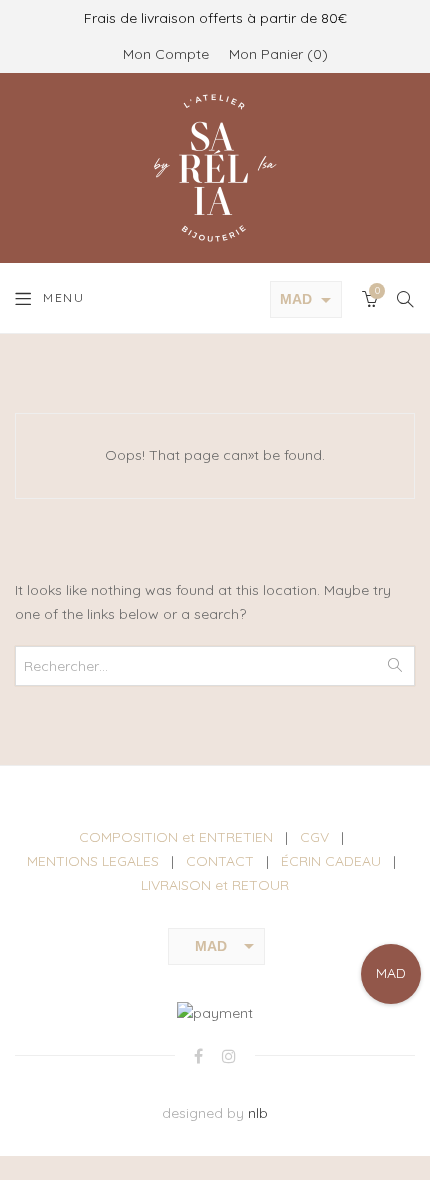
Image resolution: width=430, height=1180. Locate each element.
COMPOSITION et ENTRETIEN (176, 837)
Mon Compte (166, 54)
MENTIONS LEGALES (93, 861)
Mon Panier (275, 54)
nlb (258, 1113)
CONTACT (220, 861)
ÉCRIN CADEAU (331, 861)
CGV (314, 837)
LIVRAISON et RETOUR (215, 885)
